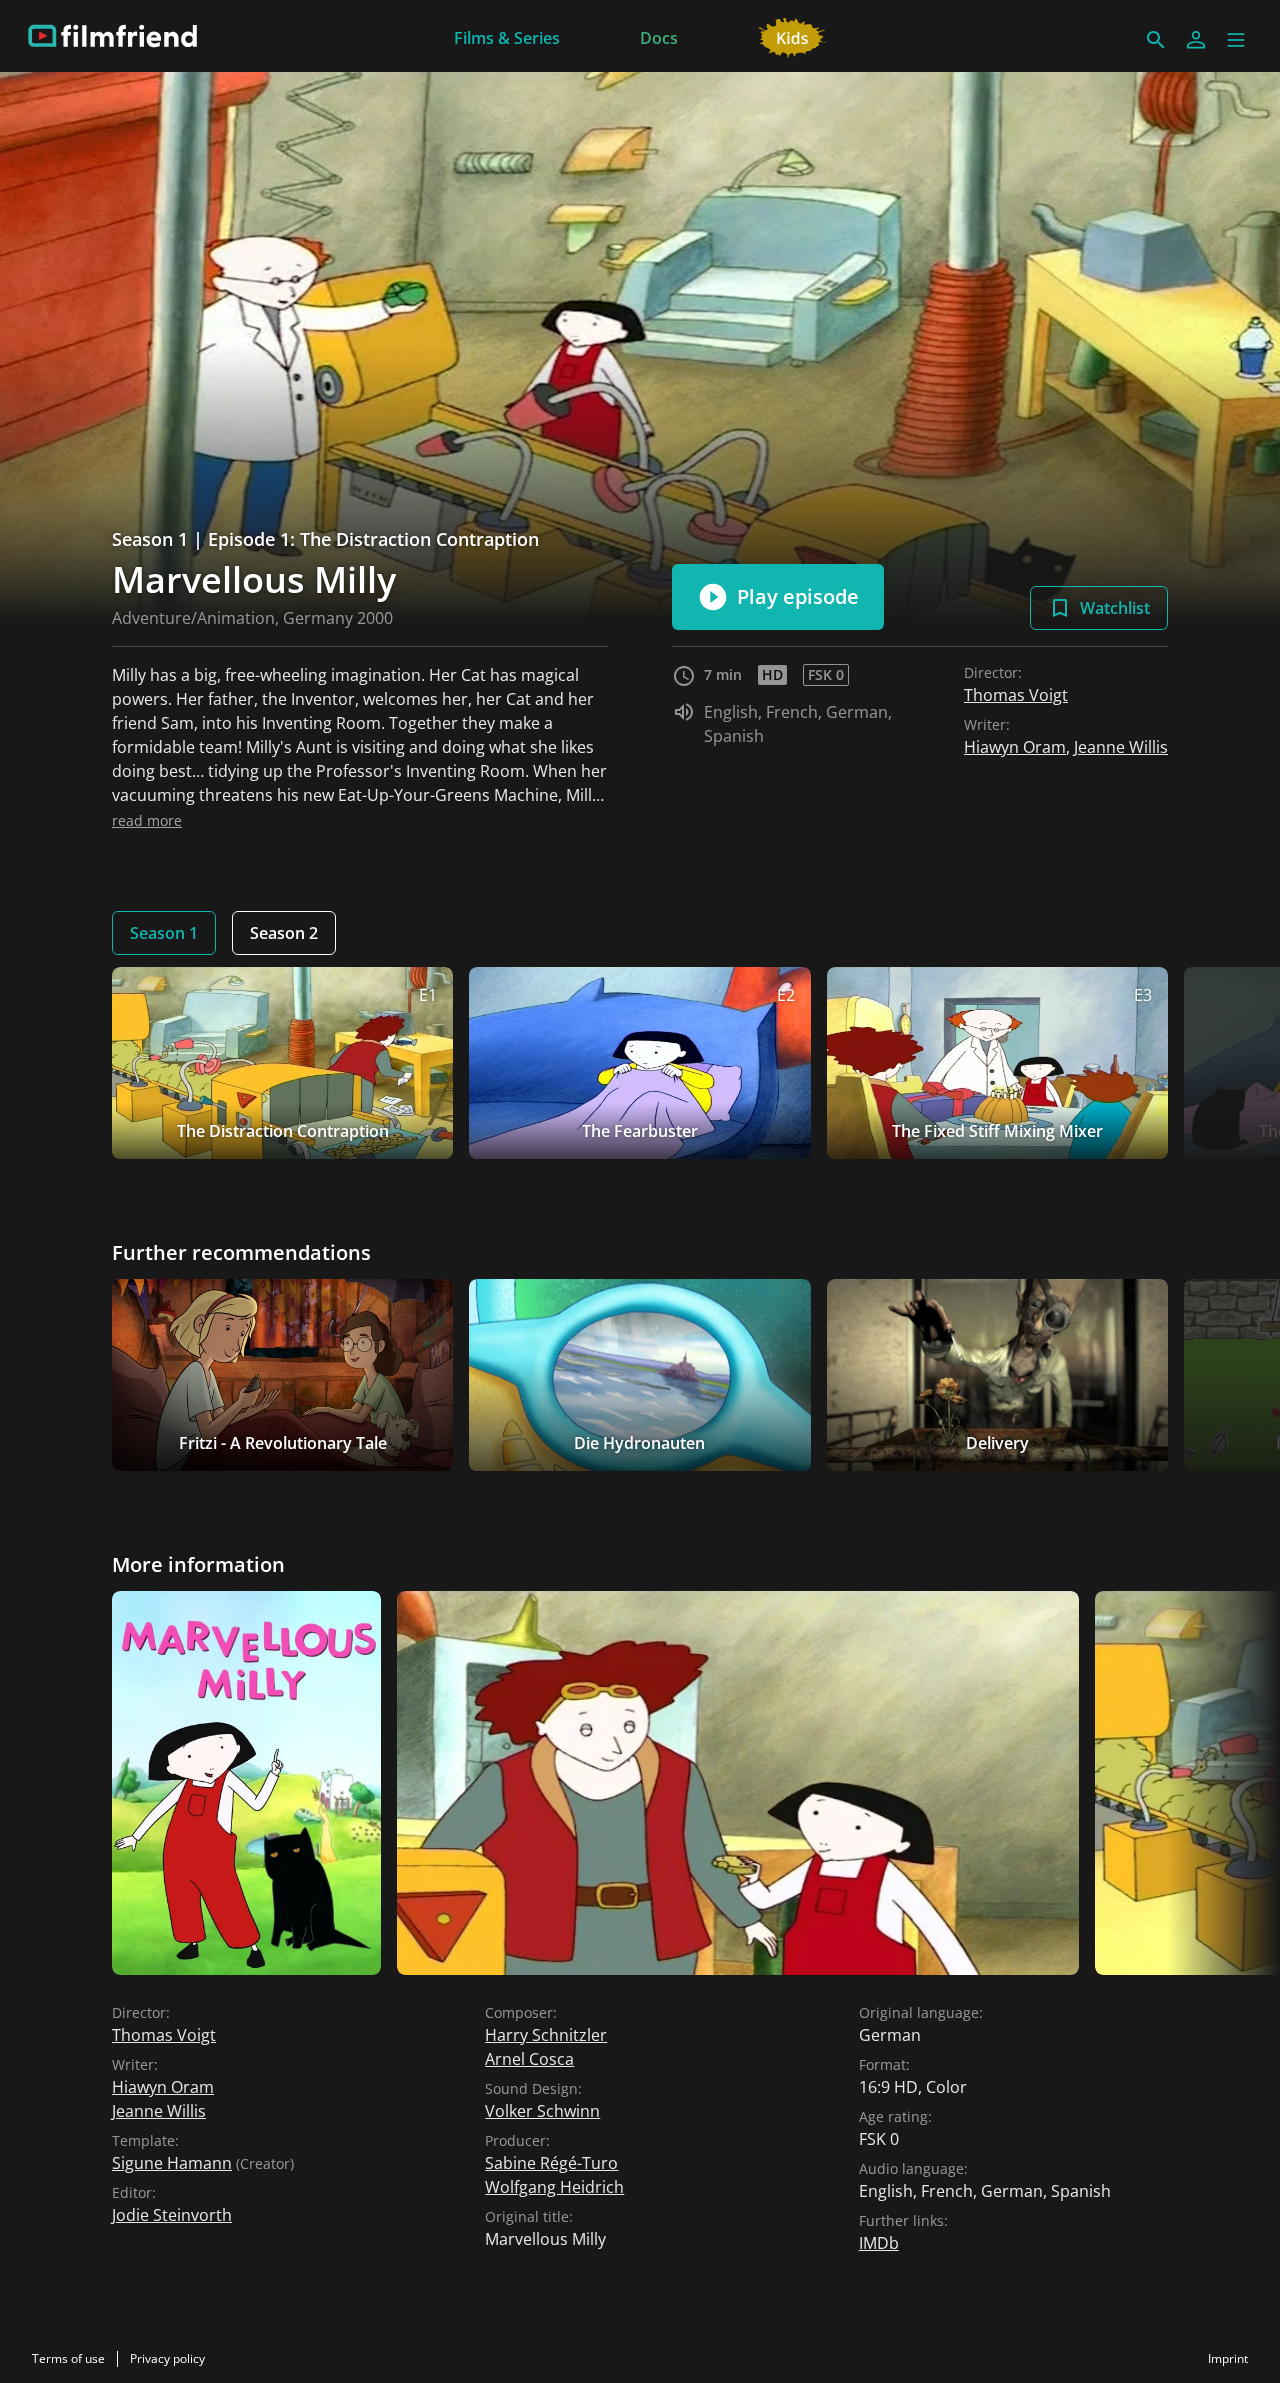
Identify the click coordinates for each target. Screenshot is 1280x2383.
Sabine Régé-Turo (551, 2163)
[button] (1236, 40)
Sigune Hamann (172, 2163)
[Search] (1156, 40)
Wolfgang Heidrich (554, 2187)
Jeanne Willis (1121, 747)
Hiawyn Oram (1015, 747)
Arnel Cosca (529, 2059)
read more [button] (147, 820)
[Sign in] (1196, 40)
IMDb (879, 2243)
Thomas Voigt (1016, 695)
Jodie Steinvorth (172, 2215)
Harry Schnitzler (546, 2035)
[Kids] (792, 36)
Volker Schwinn (542, 2111)
